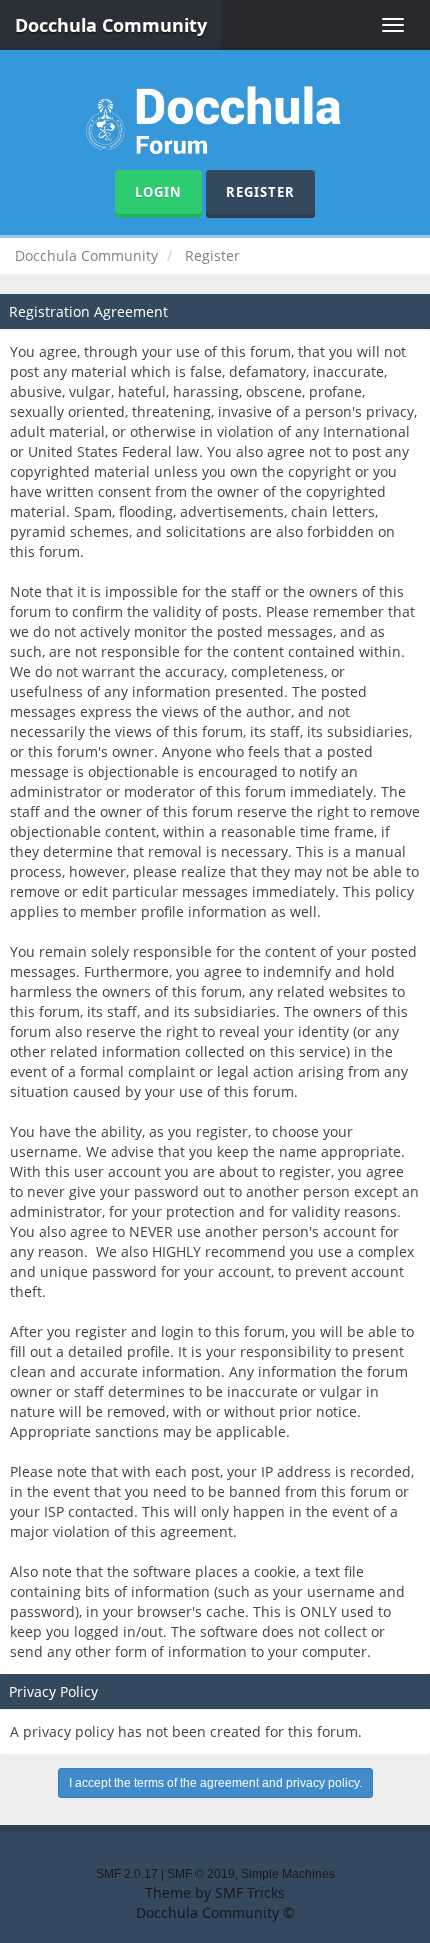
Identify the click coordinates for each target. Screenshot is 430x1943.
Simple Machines (288, 1874)
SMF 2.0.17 (127, 1874)
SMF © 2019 (201, 1874)
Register (260, 192)
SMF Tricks (250, 1892)
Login (158, 192)
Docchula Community (111, 25)
